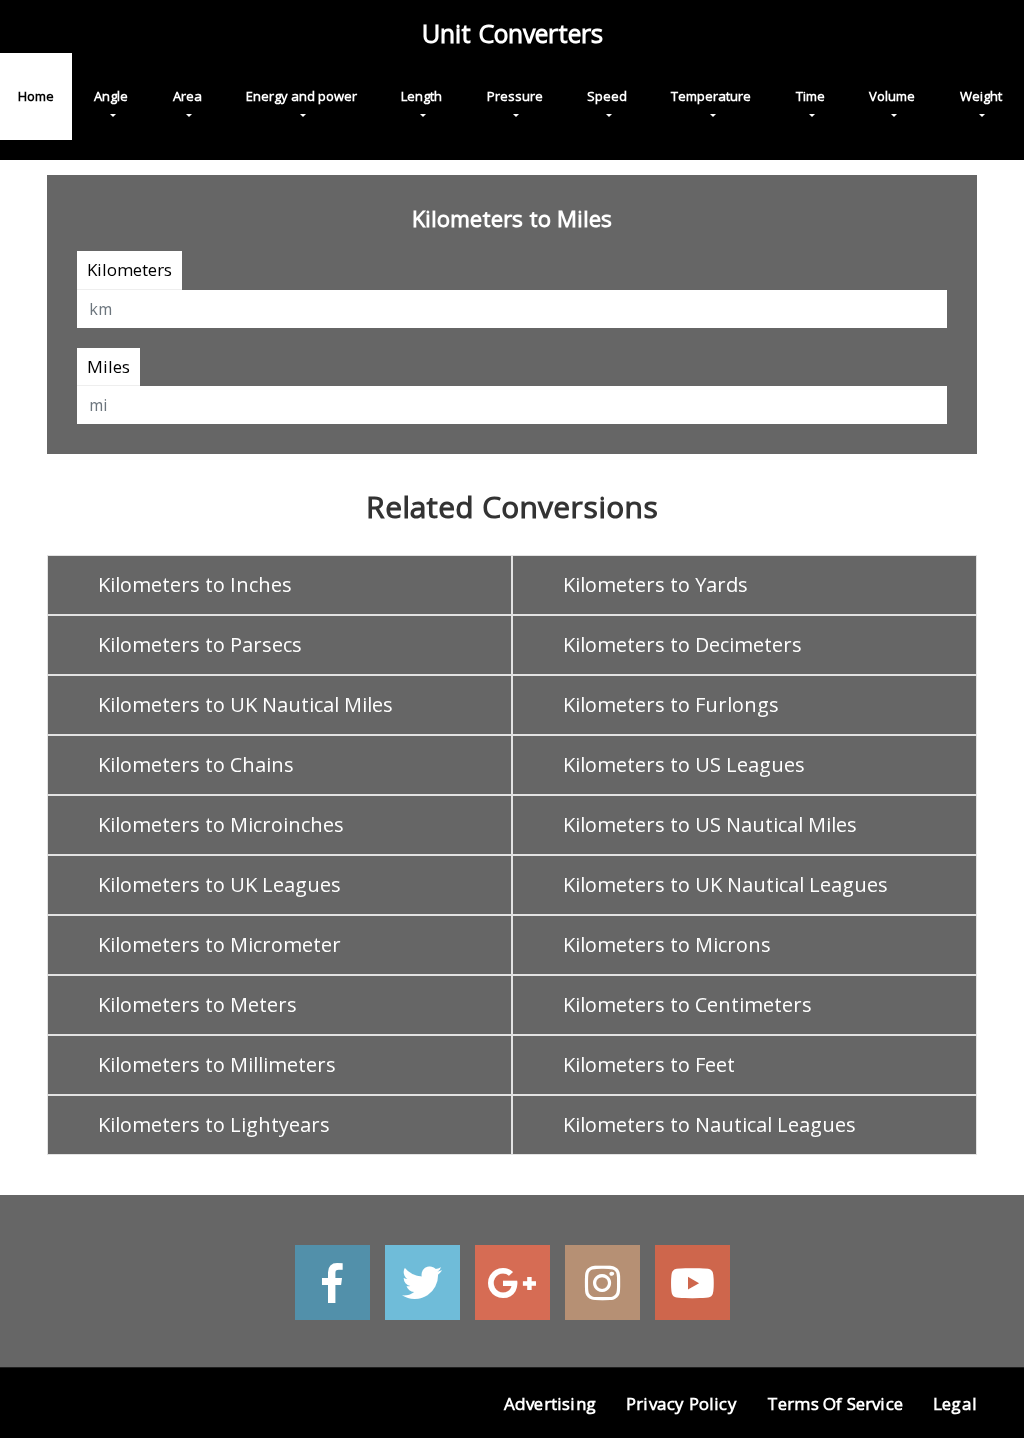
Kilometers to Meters (197, 1004)
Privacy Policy (681, 1403)
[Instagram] (602, 1282)
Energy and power (301, 96)
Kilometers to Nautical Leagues (709, 1124)
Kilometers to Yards (655, 584)
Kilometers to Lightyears (214, 1124)
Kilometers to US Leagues (684, 764)
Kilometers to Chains (196, 764)
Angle (111, 96)
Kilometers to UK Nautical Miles (245, 704)
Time (810, 96)
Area (187, 96)
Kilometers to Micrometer (219, 944)
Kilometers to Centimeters (687, 1004)
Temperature (711, 96)
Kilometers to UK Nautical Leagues (725, 884)
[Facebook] (332, 1282)
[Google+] (512, 1282)
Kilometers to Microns (667, 944)
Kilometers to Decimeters (682, 644)
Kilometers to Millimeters (217, 1064)
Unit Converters (512, 33)
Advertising (550, 1403)
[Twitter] (422, 1282)
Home (36, 96)
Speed (607, 96)
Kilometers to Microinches (221, 824)
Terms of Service (835, 1403)
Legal (955, 1403)
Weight (981, 96)
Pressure (515, 96)
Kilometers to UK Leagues (219, 884)
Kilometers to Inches (195, 584)
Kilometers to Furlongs (671, 704)
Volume (892, 96)
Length (421, 96)
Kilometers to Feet (649, 1064)
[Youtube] (692, 1282)
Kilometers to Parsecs (200, 644)
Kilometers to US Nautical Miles (710, 824)
